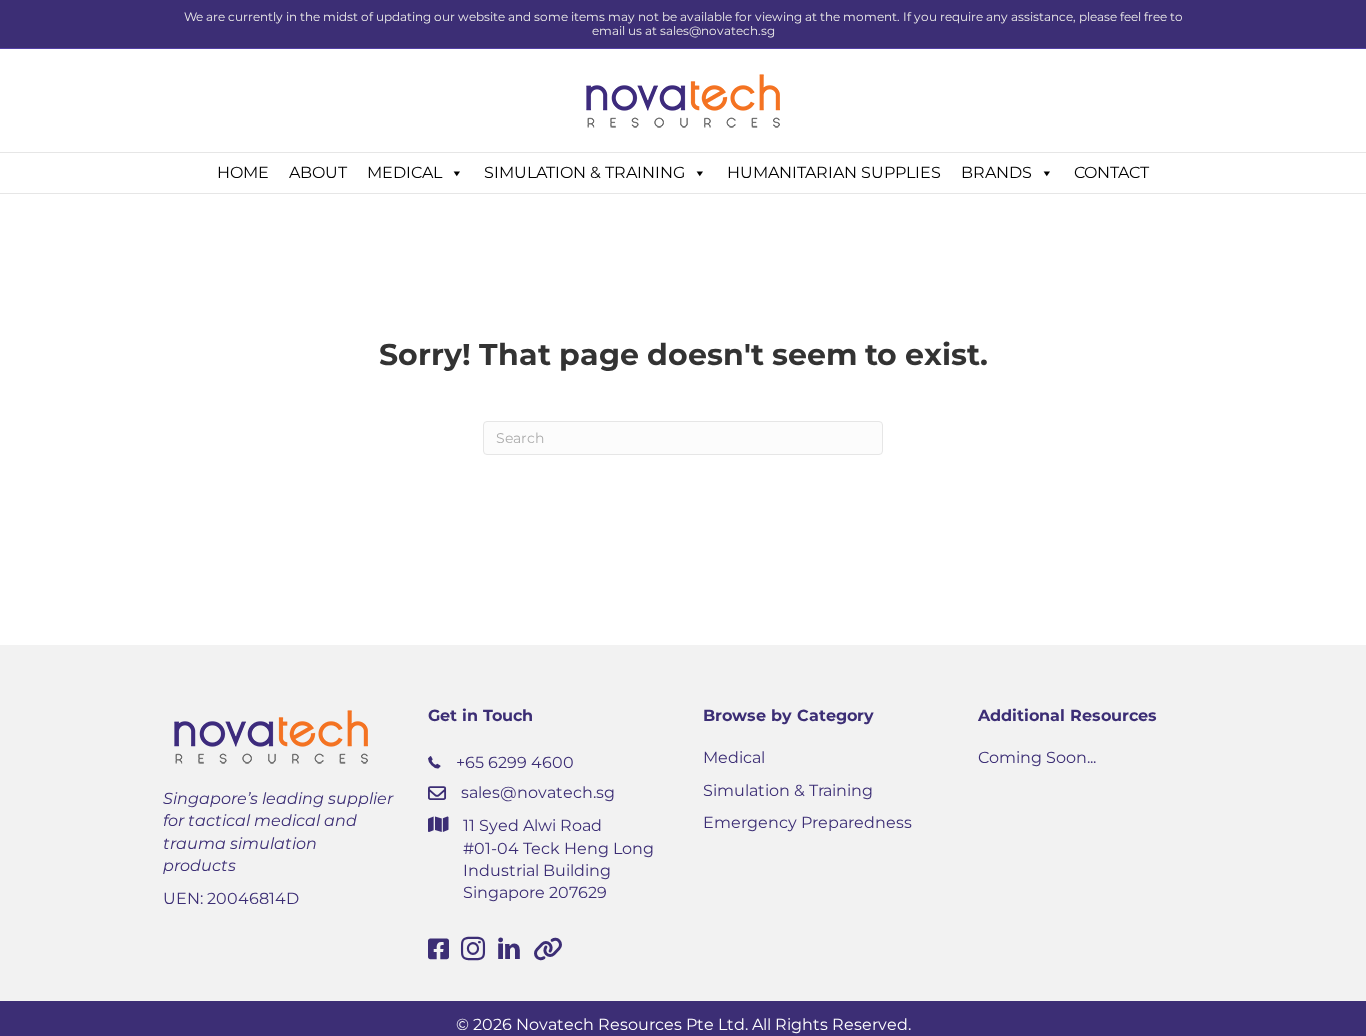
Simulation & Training (788, 790)
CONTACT (1111, 172)
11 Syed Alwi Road (532, 825)
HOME (243, 172)
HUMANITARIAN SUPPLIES (834, 172)
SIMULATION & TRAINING (584, 172)
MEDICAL (404, 172)
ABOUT (318, 172)
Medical (734, 757)
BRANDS (996, 172)
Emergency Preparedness (807, 822)
